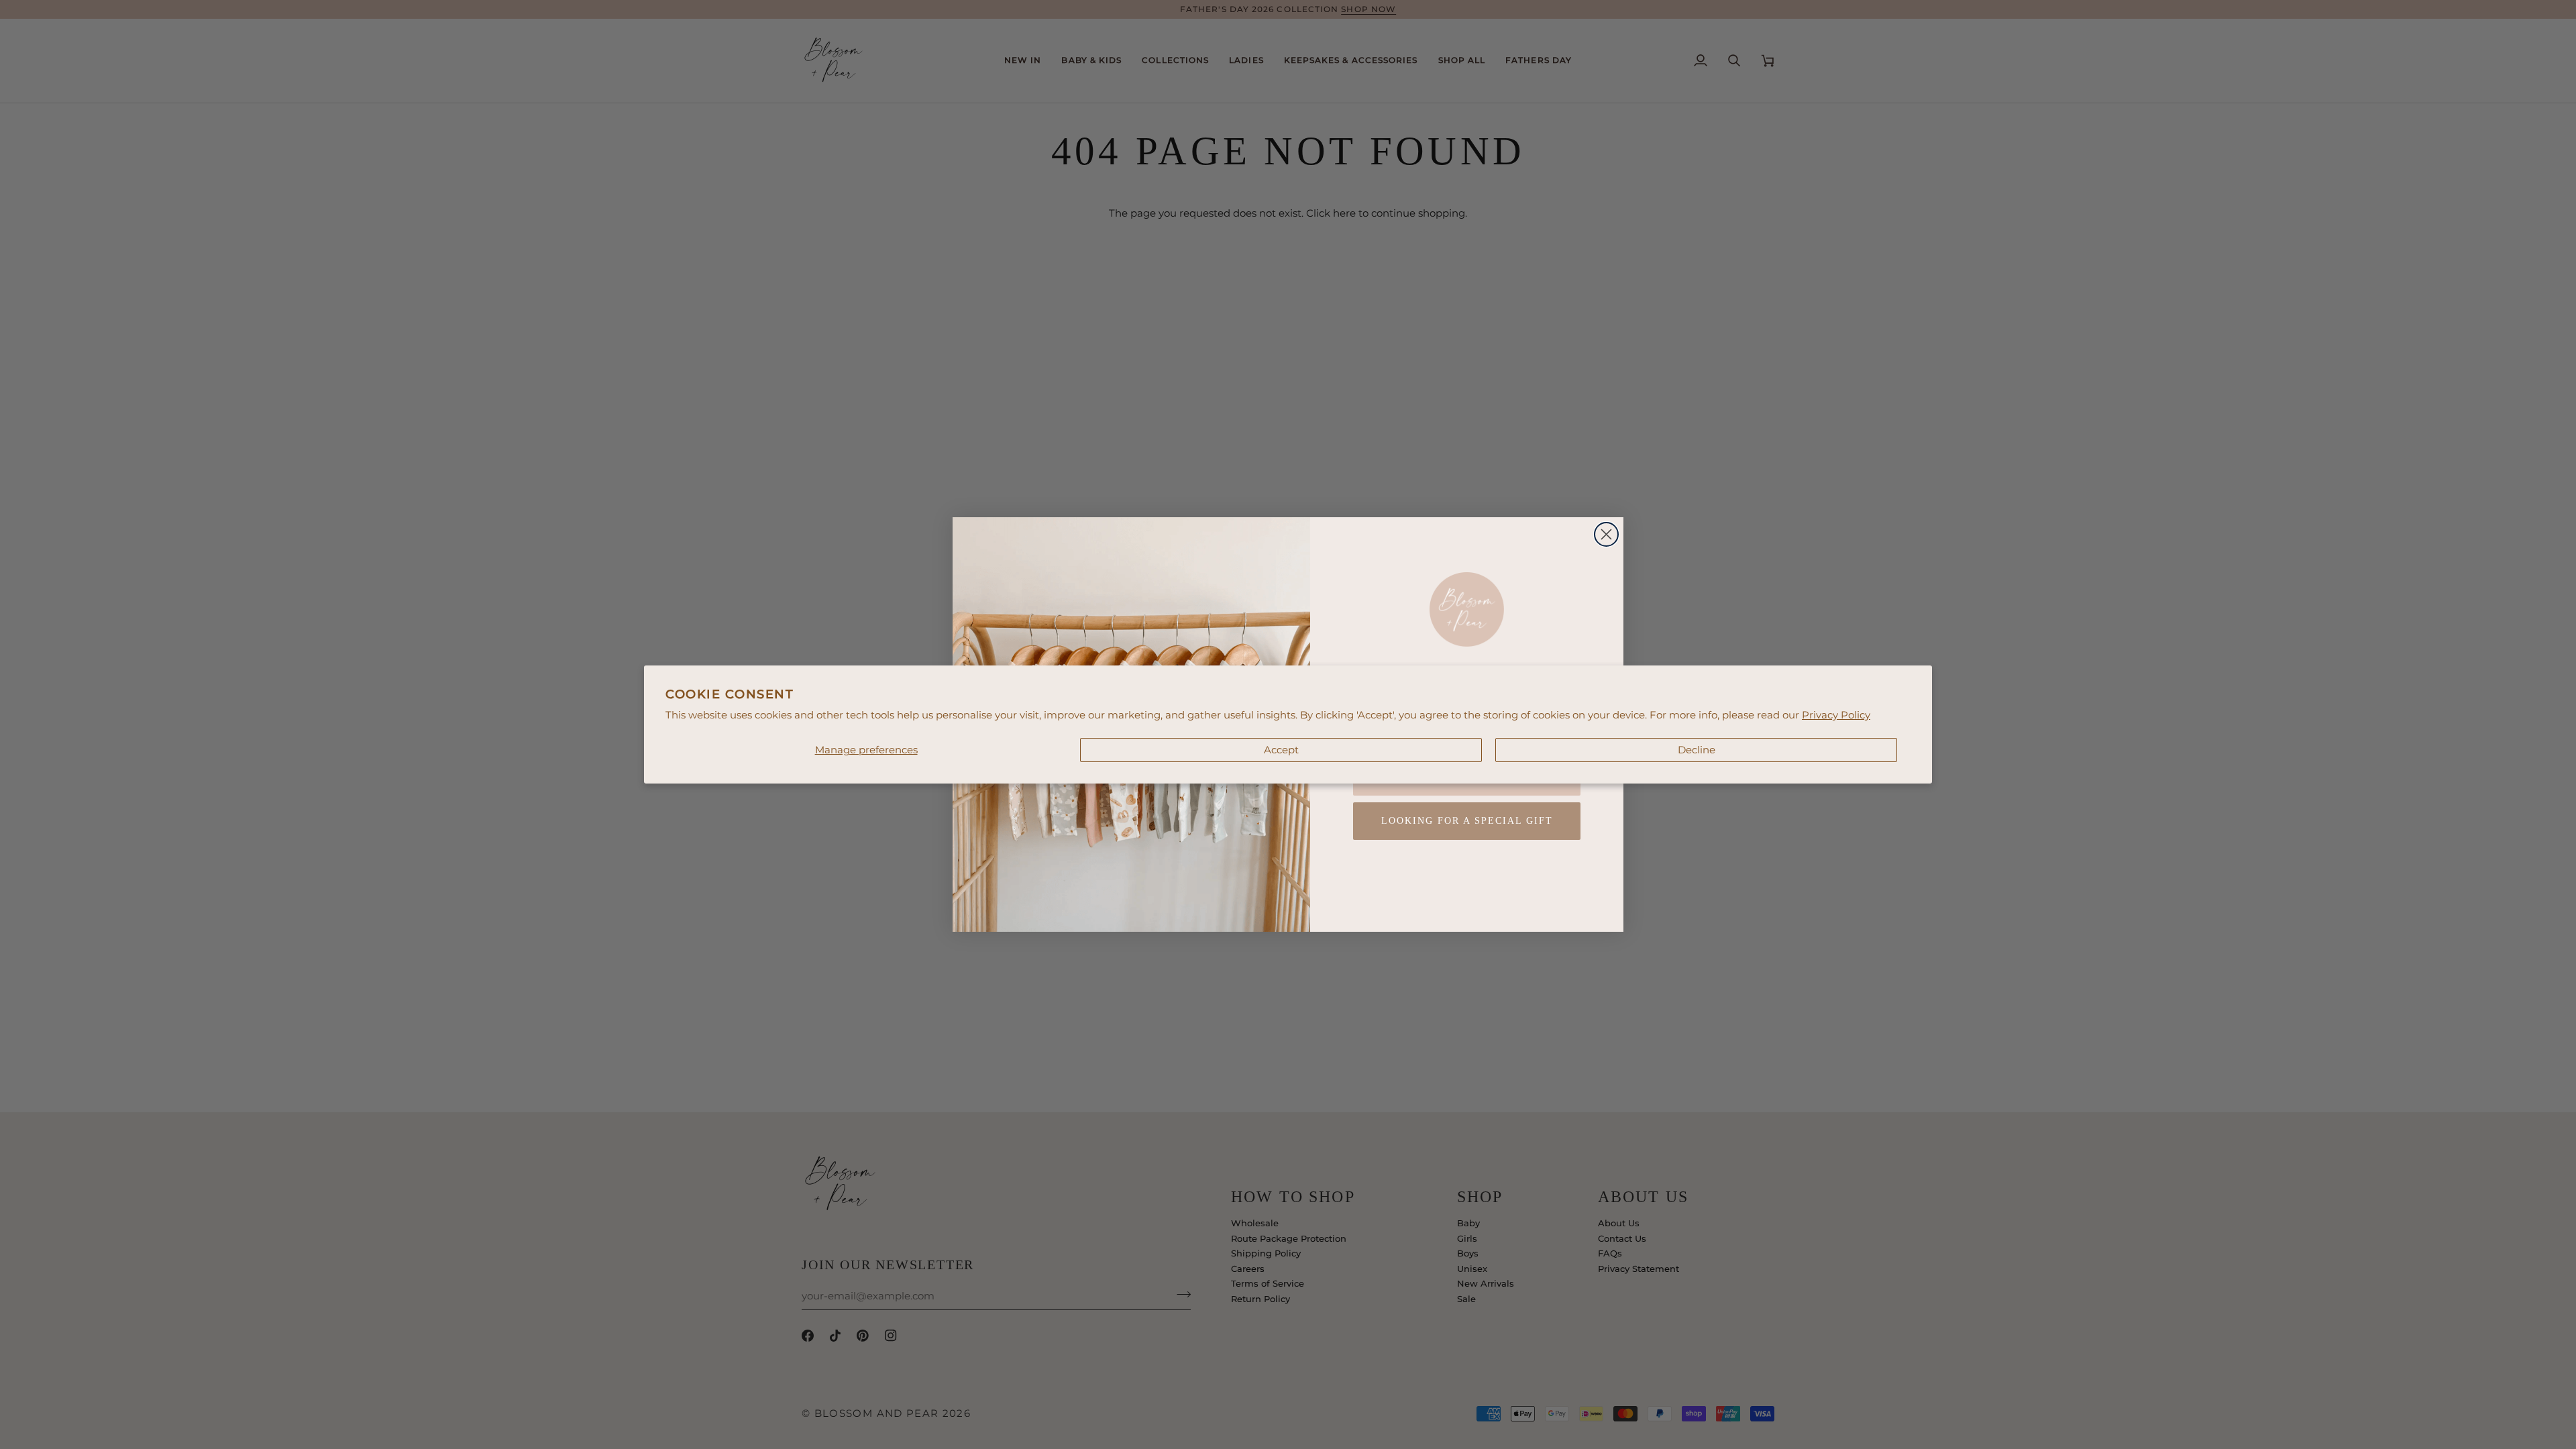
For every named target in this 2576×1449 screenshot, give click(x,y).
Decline (1697, 750)
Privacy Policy (1836, 715)
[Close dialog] (1606, 534)
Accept (1281, 750)
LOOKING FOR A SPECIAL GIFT (1467, 821)
